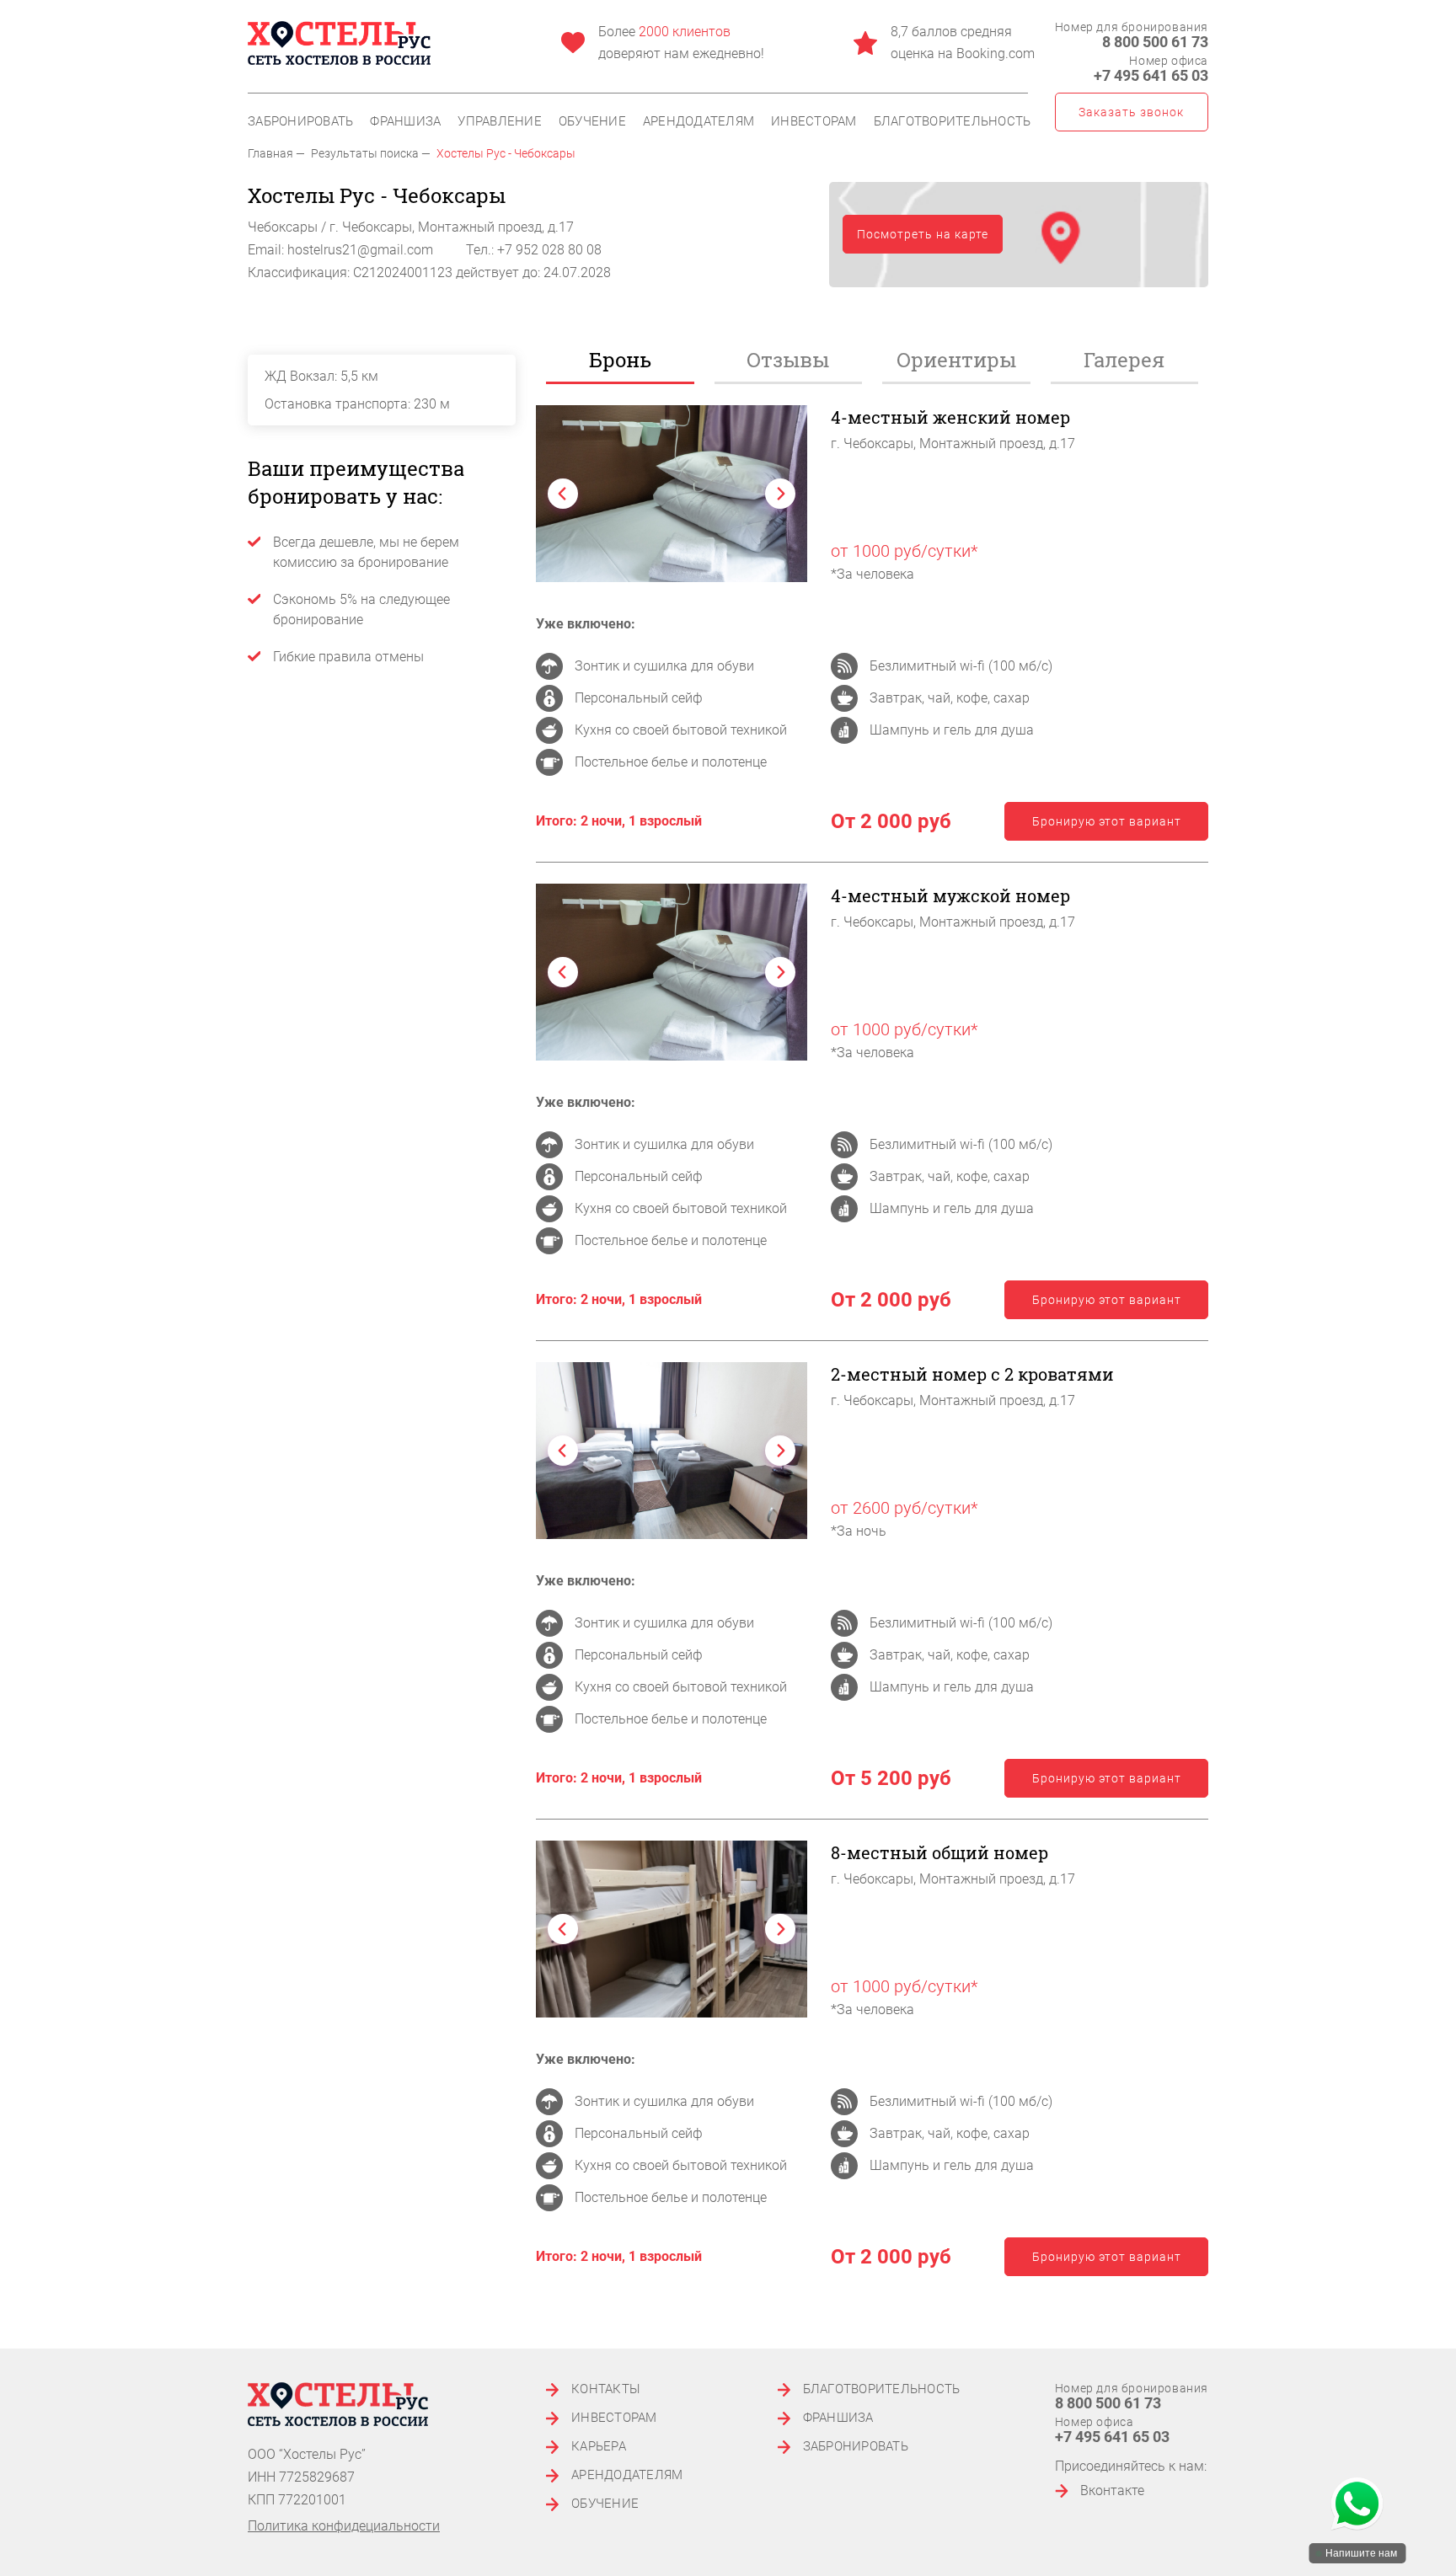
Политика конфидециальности (344, 2526)
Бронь (620, 360)
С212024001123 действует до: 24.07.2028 (482, 273)
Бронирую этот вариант (1107, 821)
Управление (500, 122)
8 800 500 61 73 (1155, 42)
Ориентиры (956, 360)
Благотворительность (953, 122)
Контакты (606, 2389)
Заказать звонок (1131, 112)
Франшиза (405, 122)
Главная (270, 153)
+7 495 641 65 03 (1151, 75)
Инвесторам (814, 122)
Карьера (599, 2447)
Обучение (592, 122)
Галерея (1124, 360)
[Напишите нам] (1357, 2505)
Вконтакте (1112, 2490)
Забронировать (300, 122)
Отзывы (788, 360)
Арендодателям (699, 122)
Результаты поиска (365, 153)
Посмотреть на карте (923, 234)
